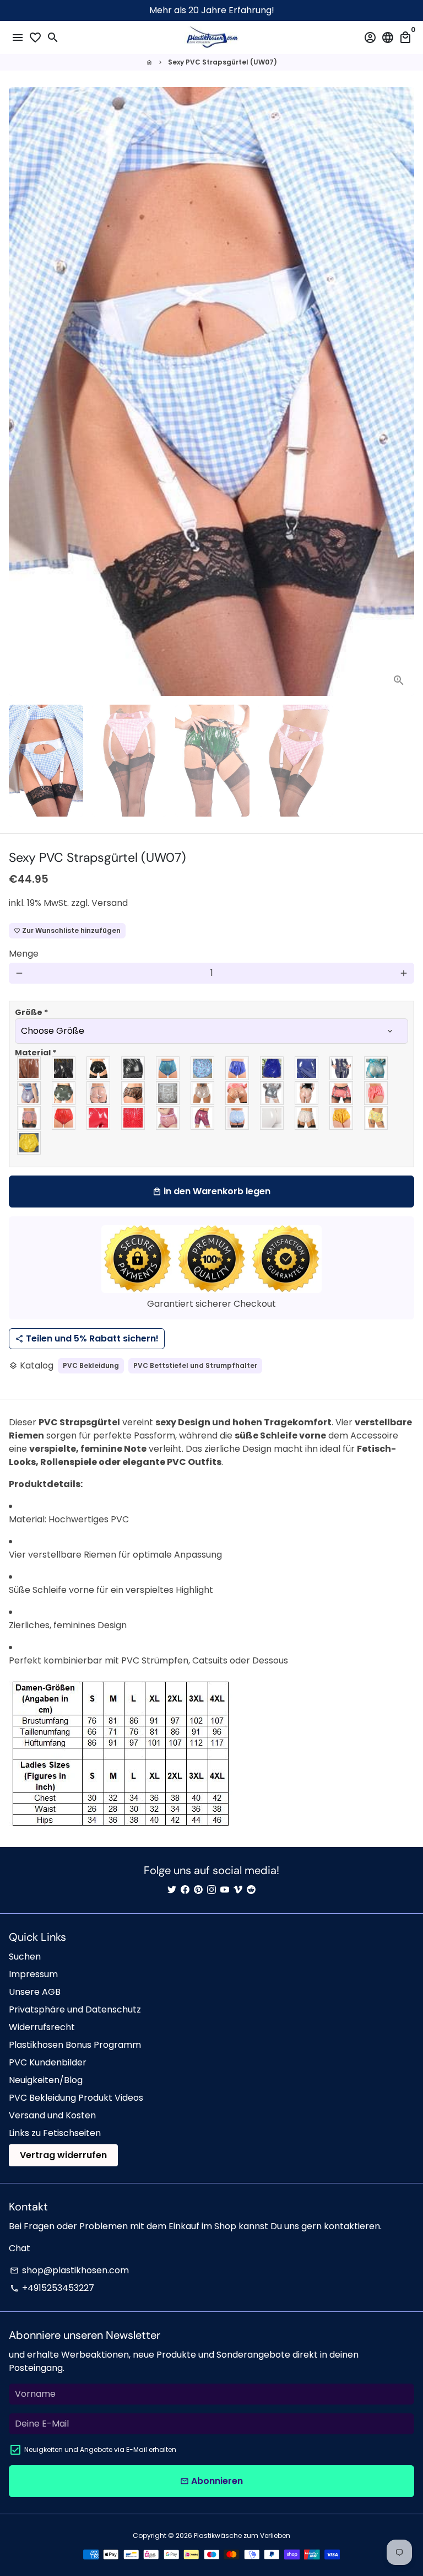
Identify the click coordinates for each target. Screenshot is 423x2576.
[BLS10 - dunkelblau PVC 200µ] (342, 1068)
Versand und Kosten (52, 2115)
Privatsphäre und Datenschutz (75, 2009)
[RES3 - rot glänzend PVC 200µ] (99, 1118)
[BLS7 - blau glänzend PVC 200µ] (307, 1068)
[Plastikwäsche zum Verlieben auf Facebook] (185, 1890)
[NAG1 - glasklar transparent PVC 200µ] (99, 1093)
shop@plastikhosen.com (69, 2270)
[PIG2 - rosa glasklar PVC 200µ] (342, 1093)
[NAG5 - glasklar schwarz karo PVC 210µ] (134, 1093)
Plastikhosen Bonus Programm (75, 2045)
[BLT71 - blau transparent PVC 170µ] (376, 1068)
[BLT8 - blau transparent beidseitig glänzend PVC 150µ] (29, 1093)
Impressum (33, 1974)
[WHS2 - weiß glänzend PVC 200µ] (272, 1118)
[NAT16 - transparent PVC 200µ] (307, 1093)
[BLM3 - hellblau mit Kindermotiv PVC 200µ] (203, 1068)
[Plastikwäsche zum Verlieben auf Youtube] (225, 1890)
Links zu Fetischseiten (55, 2133)
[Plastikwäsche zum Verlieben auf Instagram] (211, 1890)
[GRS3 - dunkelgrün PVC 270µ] (64, 1093)
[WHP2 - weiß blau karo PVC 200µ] (238, 1118)
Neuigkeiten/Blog (46, 2080)
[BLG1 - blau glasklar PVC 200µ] (168, 1068)
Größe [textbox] (31, 1012)
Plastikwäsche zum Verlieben (242, 2535)
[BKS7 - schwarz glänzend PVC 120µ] (99, 1068)
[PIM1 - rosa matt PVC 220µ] (376, 1093)
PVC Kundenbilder (48, 2062)
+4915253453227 (52, 2288)
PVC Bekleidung (91, 1365)
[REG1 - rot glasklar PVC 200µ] (64, 1118)
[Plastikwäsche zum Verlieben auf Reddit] (251, 1890)
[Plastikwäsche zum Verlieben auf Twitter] (172, 1890)
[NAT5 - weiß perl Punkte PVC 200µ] (203, 1093)
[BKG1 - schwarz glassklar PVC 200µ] (29, 1068)
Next (404, 391)
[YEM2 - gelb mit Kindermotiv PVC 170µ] (376, 1118)
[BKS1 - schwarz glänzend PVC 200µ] (64, 1068)
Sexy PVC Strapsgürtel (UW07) (223, 62)
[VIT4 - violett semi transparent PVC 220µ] (203, 1118)
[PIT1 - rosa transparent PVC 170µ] (29, 1118)
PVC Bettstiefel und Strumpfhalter (195, 1365)
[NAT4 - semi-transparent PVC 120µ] (168, 1093)
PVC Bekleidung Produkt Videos (76, 2098)
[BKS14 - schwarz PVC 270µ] (134, 1068)
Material (36, 1053)
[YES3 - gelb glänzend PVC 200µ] (29, 1143)
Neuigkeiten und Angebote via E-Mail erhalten (100, 2449)
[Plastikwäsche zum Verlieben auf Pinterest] (198, 1890)
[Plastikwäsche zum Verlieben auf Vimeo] (238, 1890)
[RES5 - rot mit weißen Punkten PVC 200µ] (134, 1118)
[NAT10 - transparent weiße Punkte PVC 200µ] (238, 1093)
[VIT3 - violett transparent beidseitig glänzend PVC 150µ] (168, 1118)
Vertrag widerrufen (63, 2155)
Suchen (25, 1957)
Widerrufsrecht (42, 2027)
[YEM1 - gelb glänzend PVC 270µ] (342, 1118)
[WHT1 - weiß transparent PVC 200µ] (307, 1118)
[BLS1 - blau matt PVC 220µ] (238, 1068)
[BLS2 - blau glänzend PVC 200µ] (272, 1068)
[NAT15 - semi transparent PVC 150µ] (272, 1093)
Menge (24, 954)
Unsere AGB (35, 1992)
